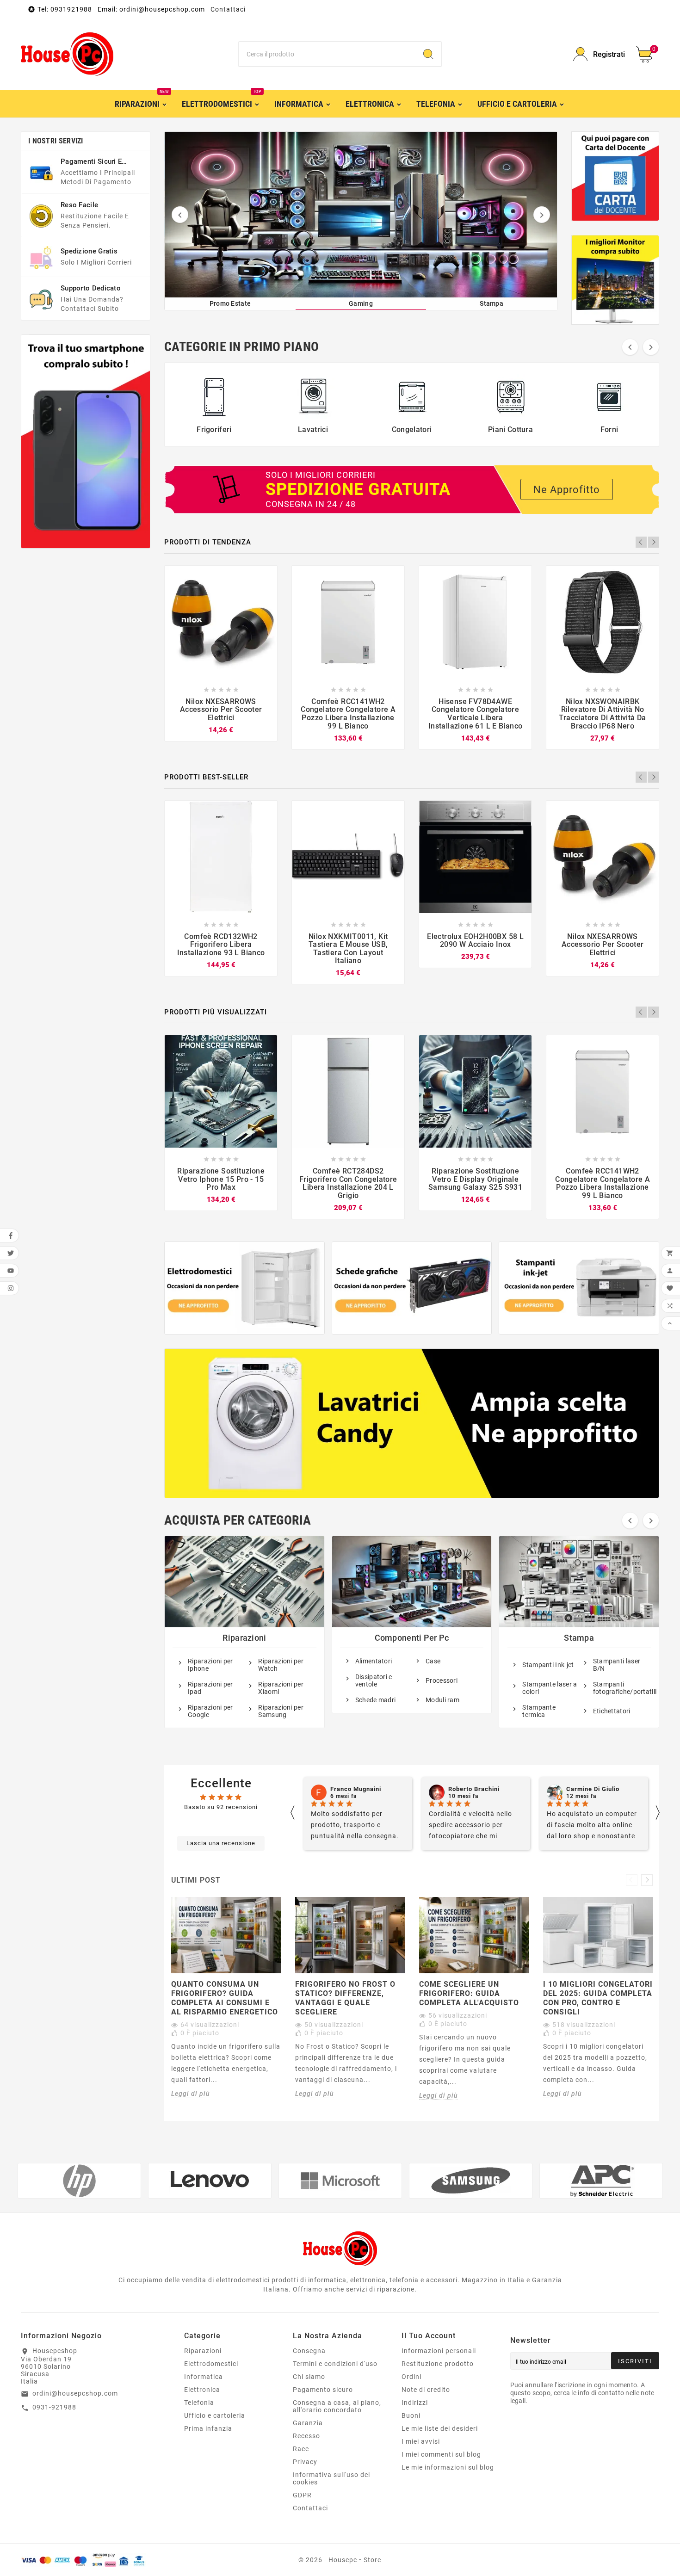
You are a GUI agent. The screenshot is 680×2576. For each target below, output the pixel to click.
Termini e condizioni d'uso (335, 2364)
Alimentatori (374, 1661)
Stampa (579, 1638)
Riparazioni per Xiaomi (281, 1688)
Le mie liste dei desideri (440, 2428)
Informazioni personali (439, 2351)
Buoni (411, 2415)
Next (654, 542)
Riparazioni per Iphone (210, 1665)
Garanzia (308, 2423)
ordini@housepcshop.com (75, 2393)
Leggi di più (191, 2094)
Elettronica (202, 2390)
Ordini (411, 2377)
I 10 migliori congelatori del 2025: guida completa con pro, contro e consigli (598, 1998)
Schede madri (376, 1700)
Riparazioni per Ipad (210, 1688)
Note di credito (426, 2390)
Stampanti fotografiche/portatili (621, 1688)
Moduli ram (442, 1700)
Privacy (305, 2462)
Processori (442, 1680)
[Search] (428, 54)
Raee (301, 2449)
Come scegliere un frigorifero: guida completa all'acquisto (469, 1993)
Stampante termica (539, 1711)
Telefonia (199, 2403)
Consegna (309, 2351)
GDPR (302, 2495)
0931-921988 (54, 2407)
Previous (641, 542)
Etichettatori (612, 1711)
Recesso (306, 2436)
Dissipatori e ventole (374, 1680)
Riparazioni (244, 1638)
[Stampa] (361, 215)
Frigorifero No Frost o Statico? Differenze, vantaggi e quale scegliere (345, 1998)
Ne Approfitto (567, 490)
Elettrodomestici (211, 2364)
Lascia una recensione (221, 1843)
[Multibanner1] (244, 1288)
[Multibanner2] (412, 1288)
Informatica (204, 2377)
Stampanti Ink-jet (548, 1665)
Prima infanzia (208, 2428)
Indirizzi (415, 2403)
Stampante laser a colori (550, 1688)
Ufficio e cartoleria (215, 2415)
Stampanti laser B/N (617, 1665)
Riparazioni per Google (210, 1711)
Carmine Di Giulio (475, 1789)
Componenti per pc (412, 1638)
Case (433, 1661)
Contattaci (228, 9)
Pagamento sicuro (323, 2390)
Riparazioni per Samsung (281, 1711)
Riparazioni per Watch (281, 1665)
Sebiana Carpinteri (595, 1789)
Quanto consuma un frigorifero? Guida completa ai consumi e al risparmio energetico (225, 1998)
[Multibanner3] (579, 1288)
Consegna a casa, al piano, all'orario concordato (337, 2406)
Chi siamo (309, 2377)
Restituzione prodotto (438, 2364)
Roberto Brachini (356, 1789)
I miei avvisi (421, 2441)
